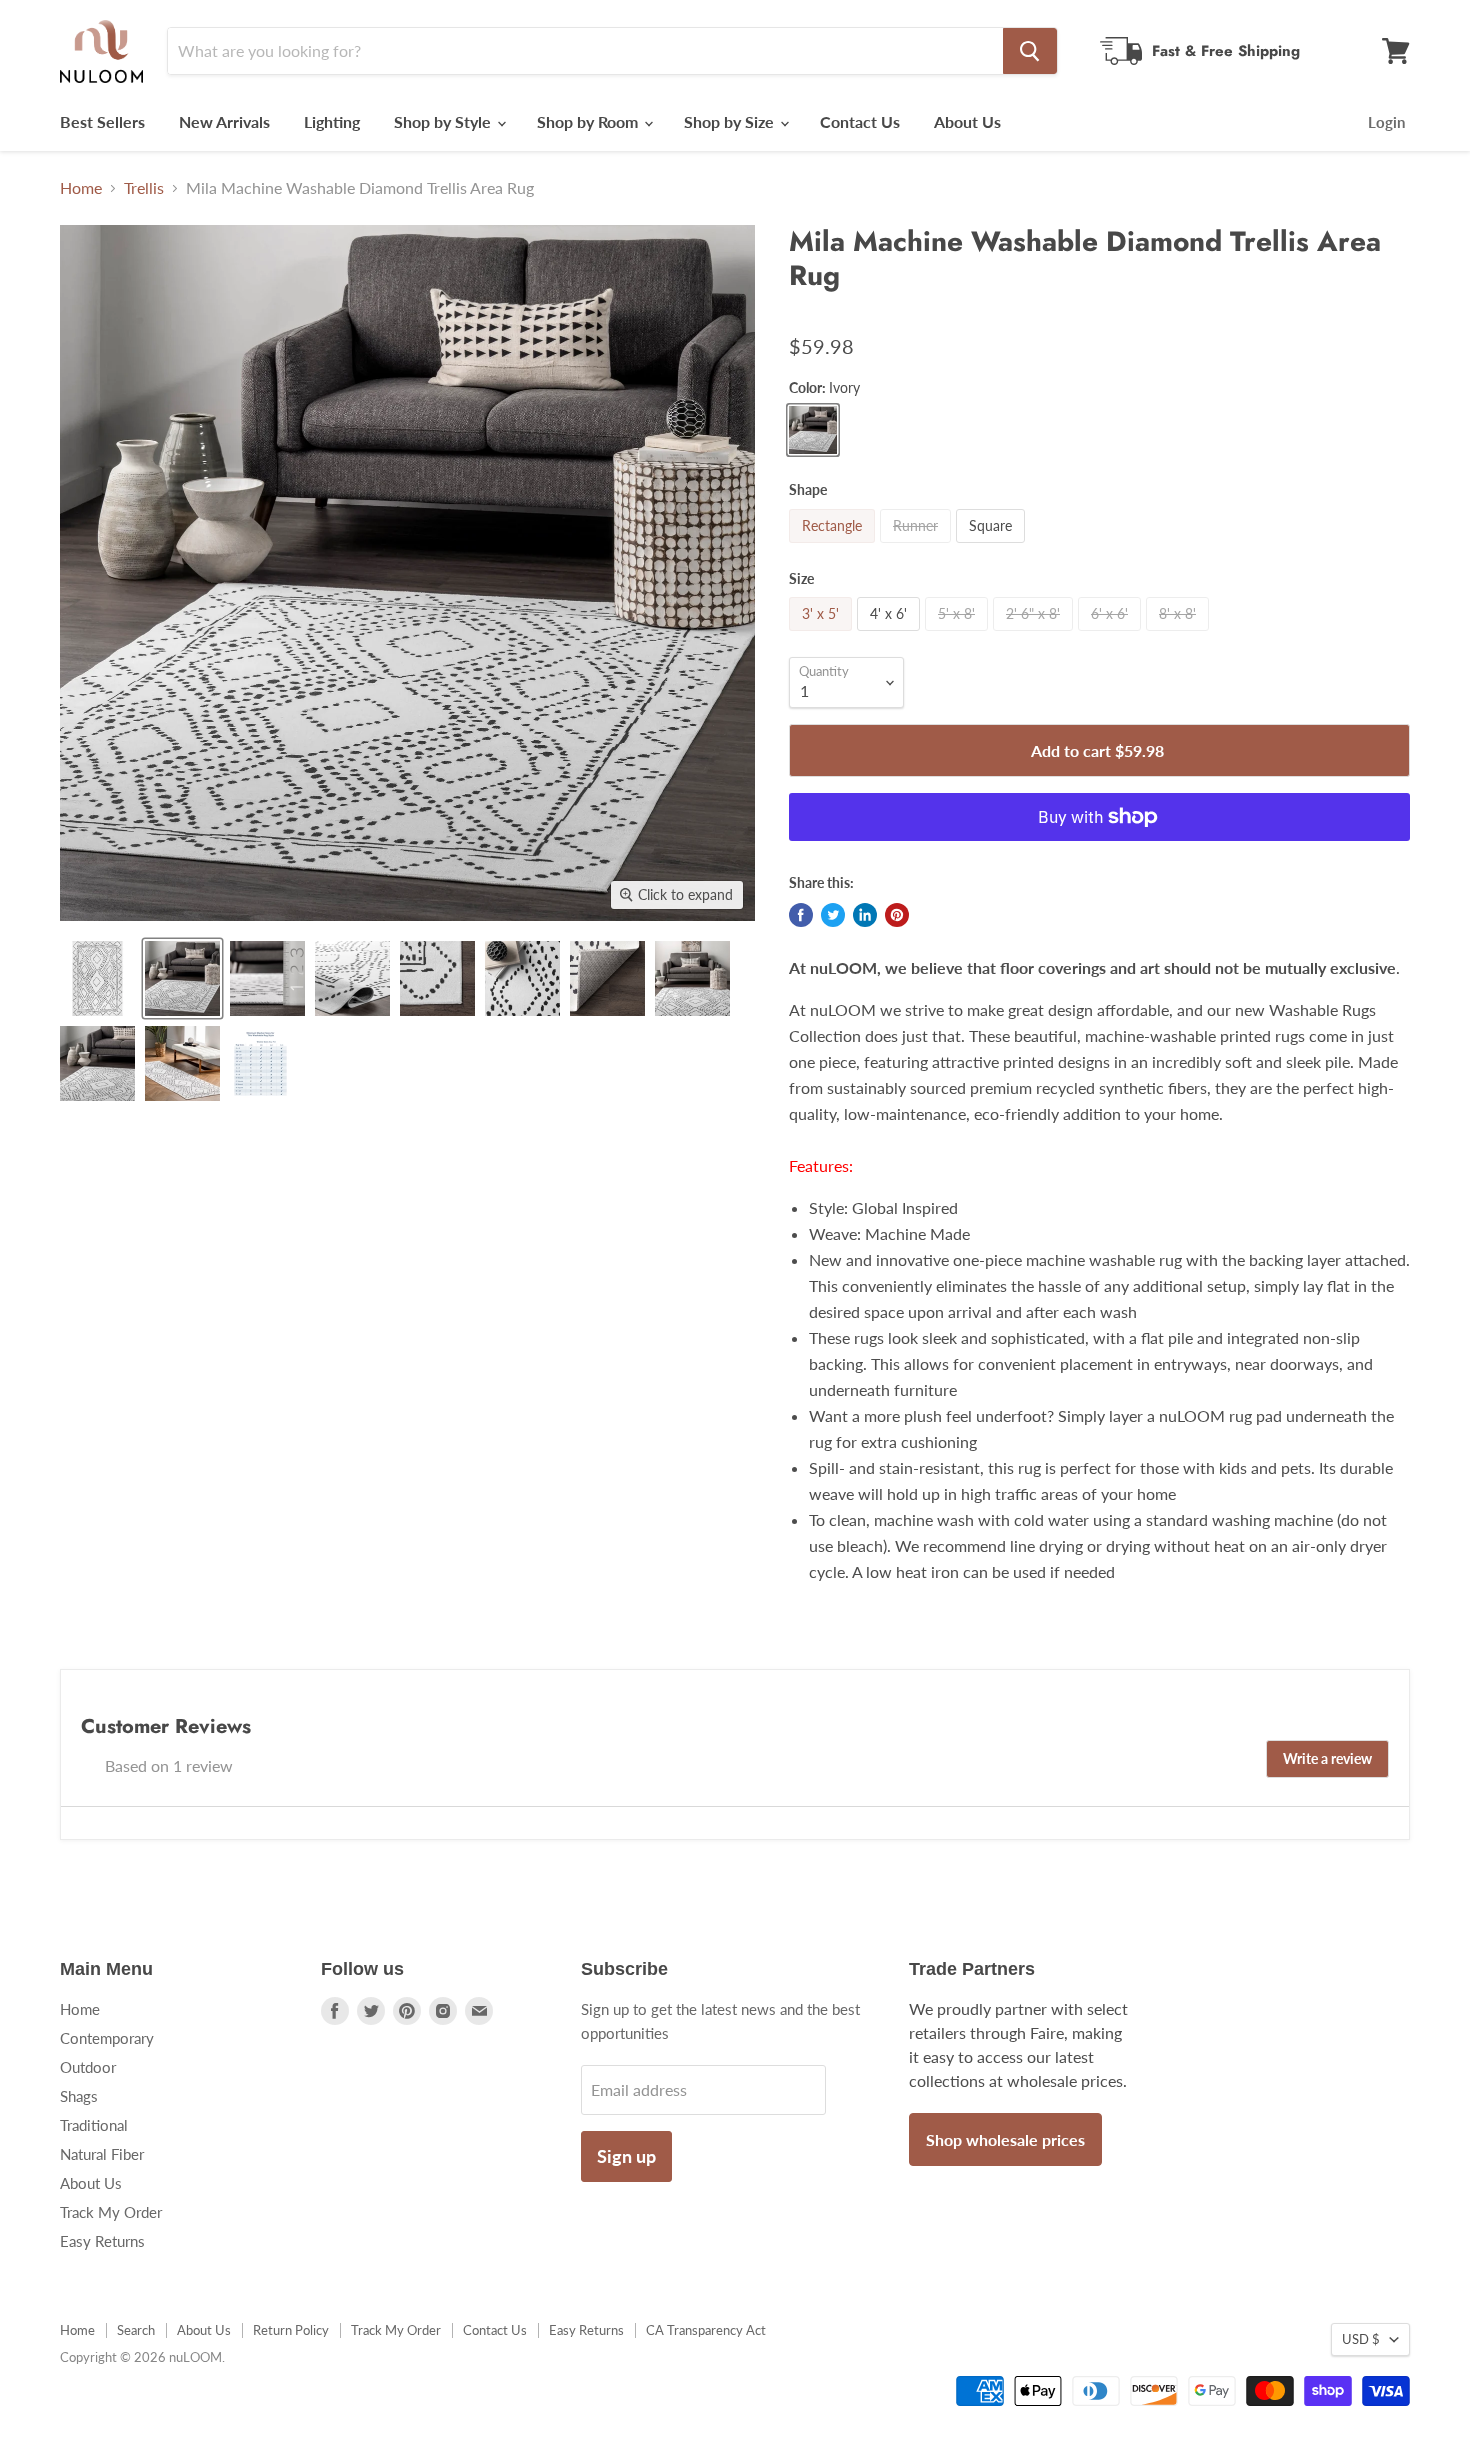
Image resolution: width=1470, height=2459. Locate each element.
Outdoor (88, 2067)
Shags (79, 2096)
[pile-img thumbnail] (267, 978)
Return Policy (291, 2330)
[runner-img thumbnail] (182, 1063)
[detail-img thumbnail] (692, 978)
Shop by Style (444, 121)
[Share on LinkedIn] (865, 915)
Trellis (144, 188)
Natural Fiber (102, 2154)
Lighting (332, 121)
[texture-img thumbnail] (522, 978)
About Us (967, 121)
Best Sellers (102, 121)
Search (136, 2330)
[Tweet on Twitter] (833, 915)
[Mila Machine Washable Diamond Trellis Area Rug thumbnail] (260, 1063)
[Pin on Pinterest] (897, 915)
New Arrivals (224, 121)
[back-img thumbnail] (607, 978)
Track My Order (111, 2212)
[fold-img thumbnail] (352, 978)
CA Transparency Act (706, 2330)
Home (81, 188)
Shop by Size (731, 121)
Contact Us (860, 121)
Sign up (626, 2156)
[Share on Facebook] (801, 915)
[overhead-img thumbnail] (97, 978)
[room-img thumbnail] (182, 978)
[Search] (1030, 51)
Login (1386, 122)
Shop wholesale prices (1005, 2139)
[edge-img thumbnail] (437, 978)
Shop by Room (589, 121)
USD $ (1361, 2339)
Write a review (1327, 1758)
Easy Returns (102, 2241)
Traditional (94, 2125)
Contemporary (107, 2038)
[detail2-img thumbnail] (97, 1063)
